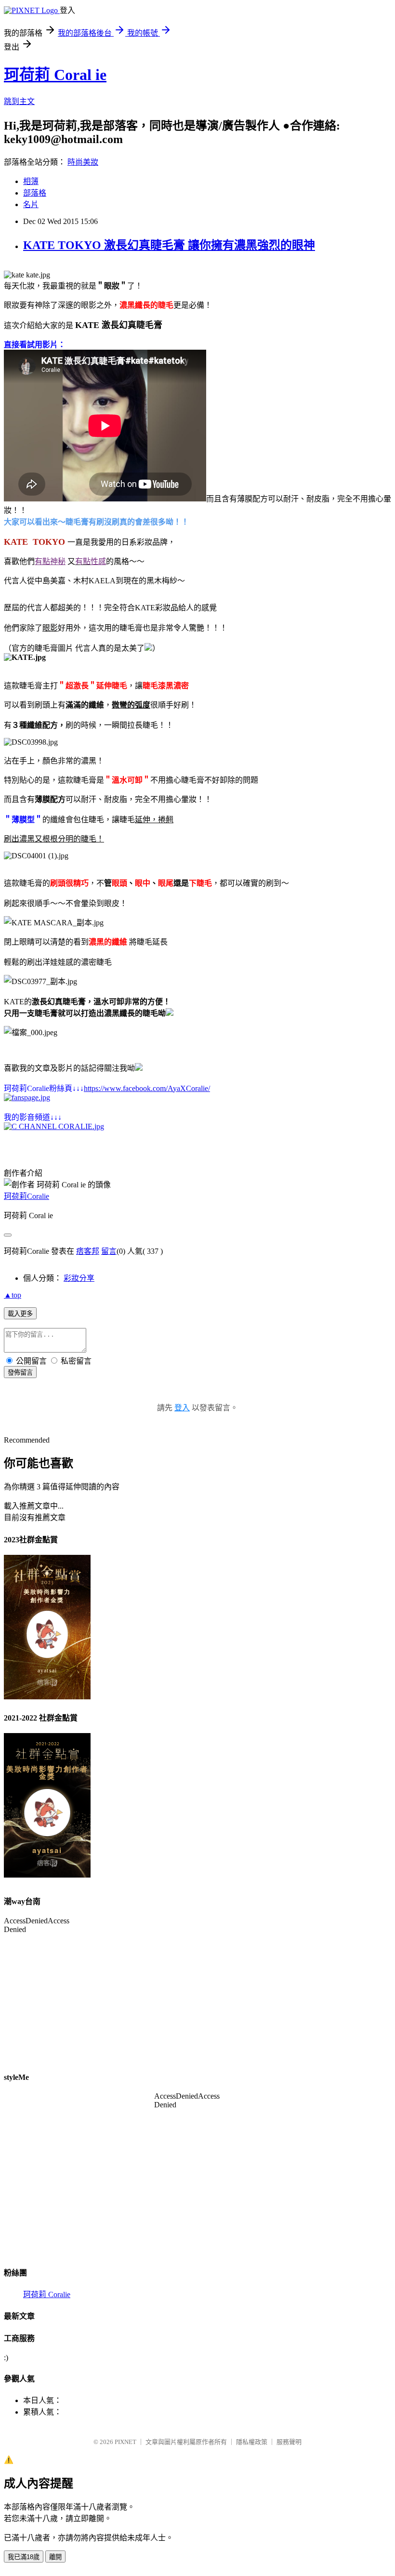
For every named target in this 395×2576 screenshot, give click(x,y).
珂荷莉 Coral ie (55, 75)
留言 (109, 1251)
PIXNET (125, 2442)
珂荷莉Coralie (26, 1196)
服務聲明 (289, 2442)
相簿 (31, 181)
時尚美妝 (83, 162)
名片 (31, 204)
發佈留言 (20, 1373)
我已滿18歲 (24, 2557)
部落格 (35, 193)
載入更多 (20, 1314)
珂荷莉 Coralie (47, 2294)
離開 (55, 2557)
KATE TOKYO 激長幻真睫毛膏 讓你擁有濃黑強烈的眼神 (169, 245)
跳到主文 (19, 101)
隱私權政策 (252, 2442)
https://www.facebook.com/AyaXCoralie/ (147, 1088)
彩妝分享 (79, 1278)
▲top (13, 1295)
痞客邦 (88, 1251)
